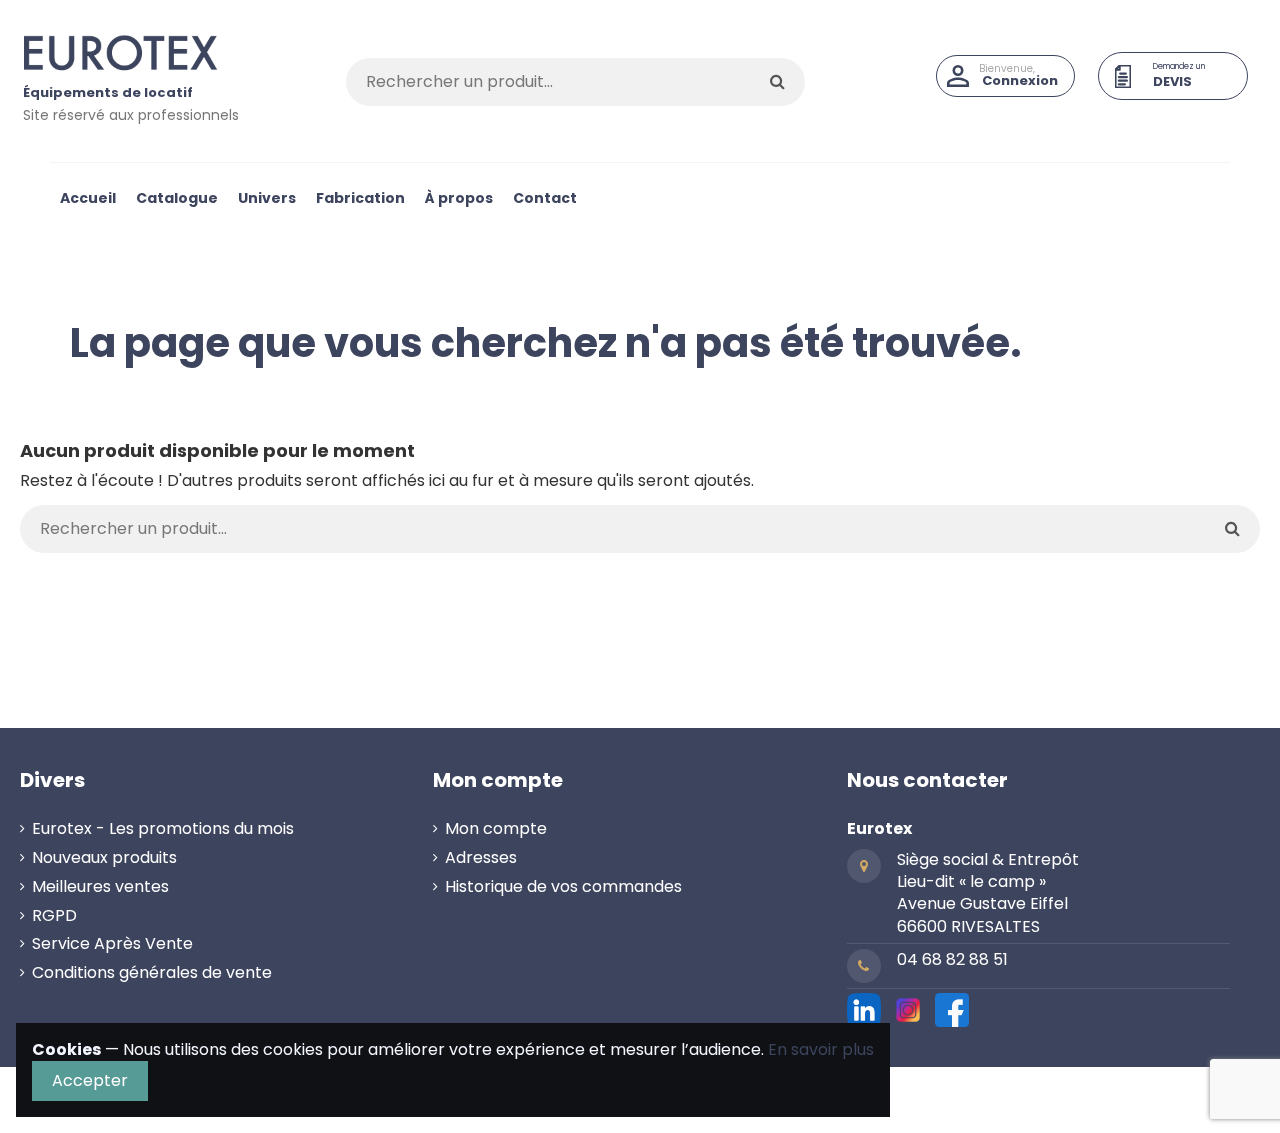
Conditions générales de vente (152, 973)
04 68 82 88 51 (952, 959)
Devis (1172, 82)
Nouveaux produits (104, 858)
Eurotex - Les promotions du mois (163, 829)
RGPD (54, 916)
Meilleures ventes (100, 887)
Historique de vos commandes (563, 887)
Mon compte (496, 829)
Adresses (481, 858)
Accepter (90, 1080)
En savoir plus (821, 1049)
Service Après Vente (112, 944)
